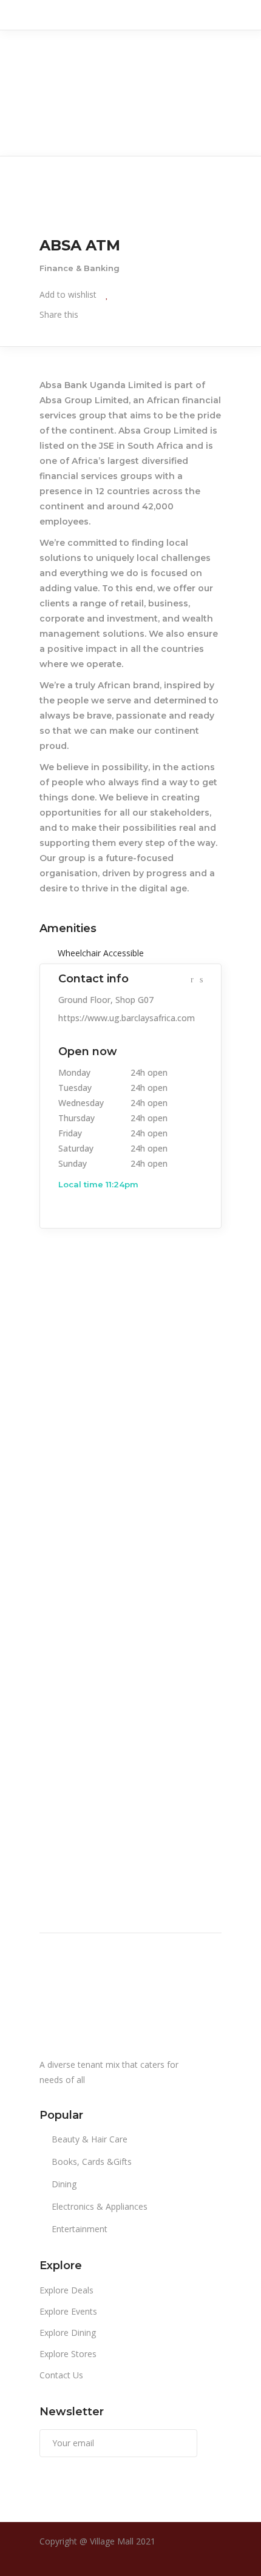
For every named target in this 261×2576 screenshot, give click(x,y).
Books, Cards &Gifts (92, 2162)
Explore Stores (68, 2354)
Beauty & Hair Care (90, 2139)
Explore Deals (66, 2290)
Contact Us (61, 2375)
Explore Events (68, 2311)
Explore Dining (68, 2333)
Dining (64, 2184)
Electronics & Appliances (100, 2206)
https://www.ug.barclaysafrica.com (127, 1018)
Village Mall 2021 (123, 2541)
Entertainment (80, 2229)
